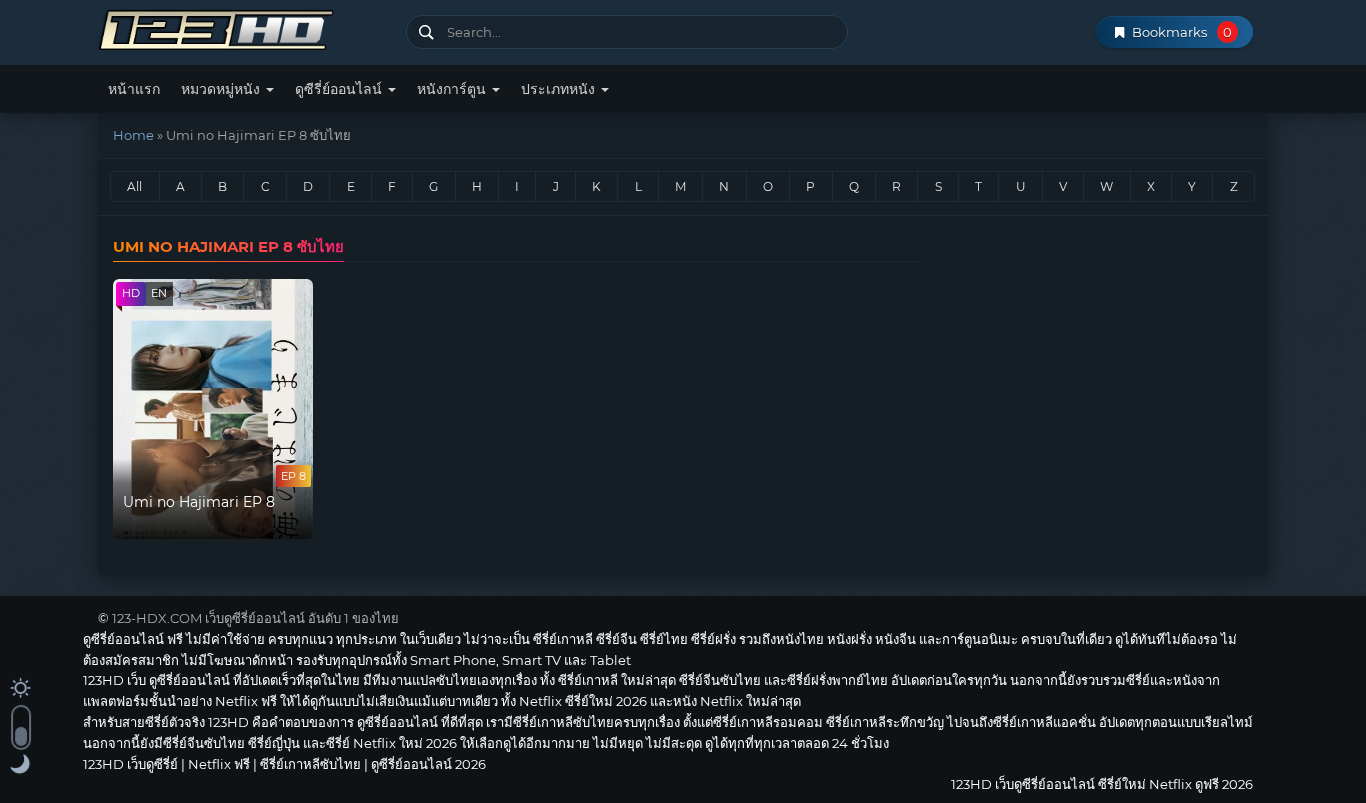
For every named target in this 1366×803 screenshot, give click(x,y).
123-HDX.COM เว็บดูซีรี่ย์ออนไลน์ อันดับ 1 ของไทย (255, 618)
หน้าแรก (134, 89)
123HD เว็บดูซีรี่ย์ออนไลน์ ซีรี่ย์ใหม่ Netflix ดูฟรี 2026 (244, 27)
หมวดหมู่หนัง (222, 89)
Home (133, 135)
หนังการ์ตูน (453, 89)
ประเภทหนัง (560, 89)
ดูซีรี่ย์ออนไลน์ (340, 89)
